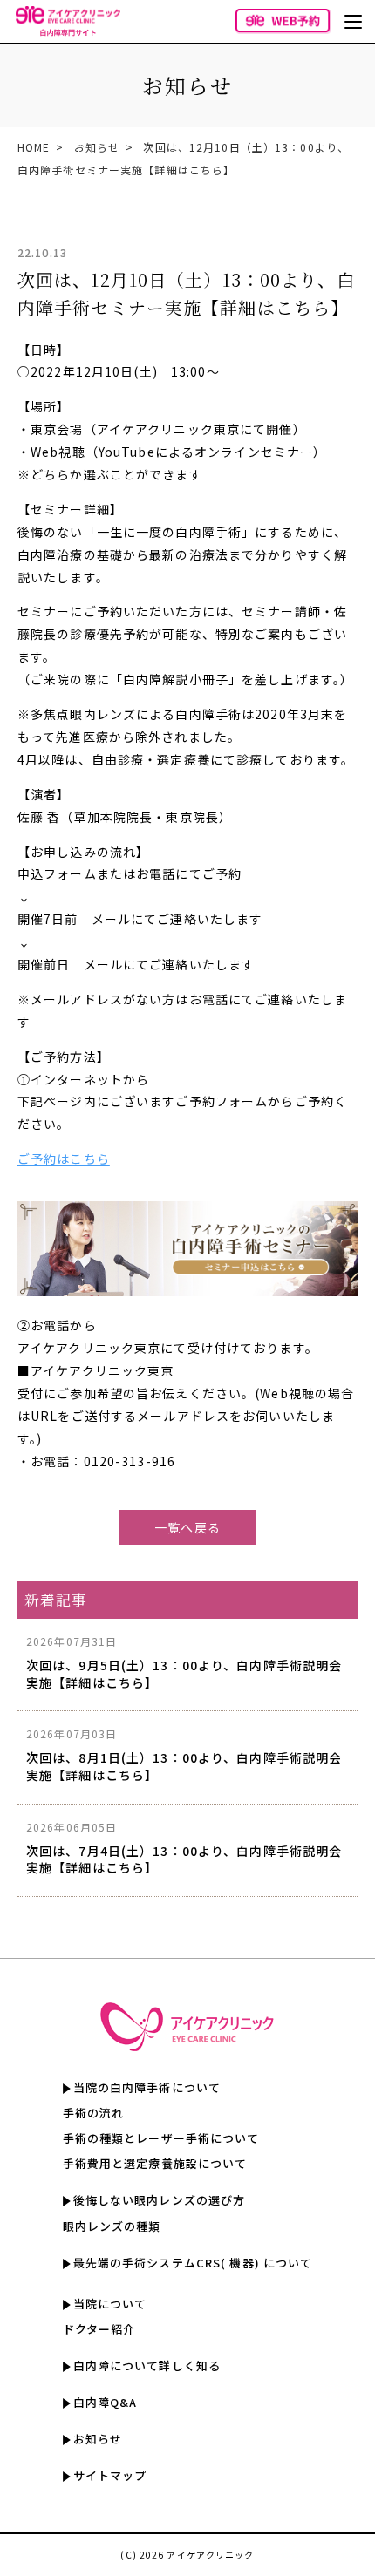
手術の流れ (94, 2113)
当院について (110, 2304)
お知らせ (97, 147)
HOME (34, 147)
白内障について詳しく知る (147, 2365)
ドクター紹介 (99, 2329)
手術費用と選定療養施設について (155, 2163)
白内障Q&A (106, 2402)
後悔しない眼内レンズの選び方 (160, 2200)
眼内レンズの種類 (112, 2226)
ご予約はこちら (64, 1159)
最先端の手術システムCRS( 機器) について (193, 2263)
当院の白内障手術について (147, 2087)
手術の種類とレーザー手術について (161, 2138)
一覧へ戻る (187, 1527)
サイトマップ (110, 2475)
